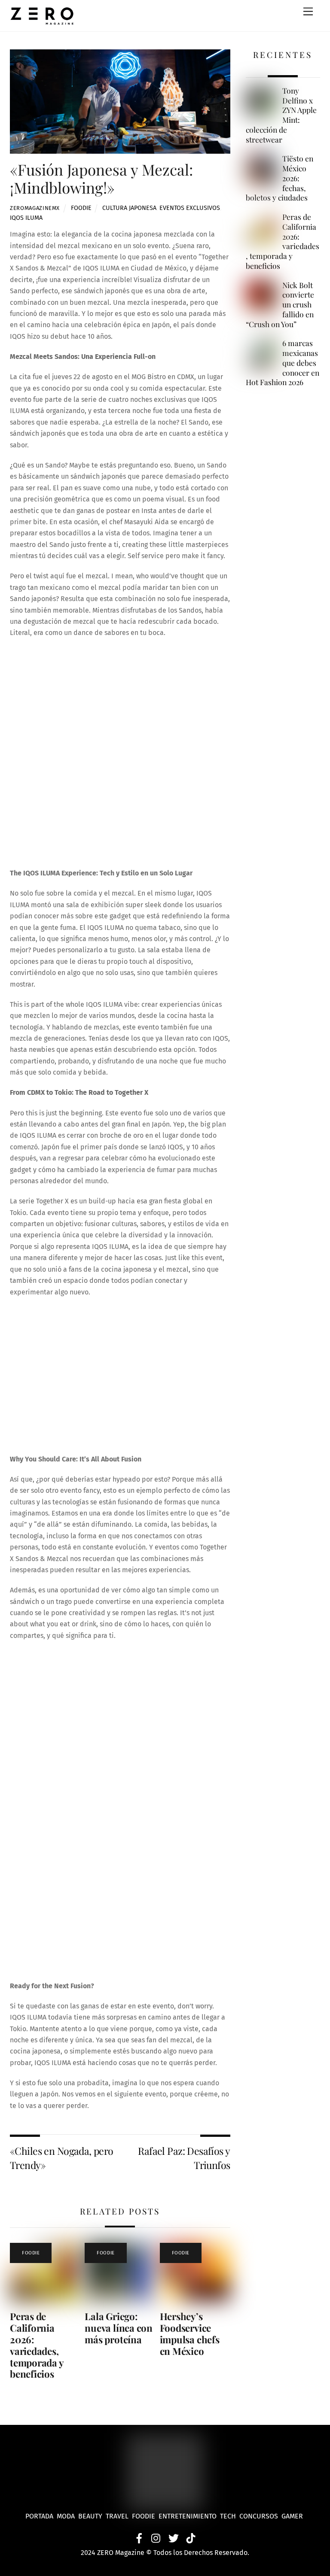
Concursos (260, 2516)
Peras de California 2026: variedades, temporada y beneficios (37, 2345)
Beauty (92, 2516)
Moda (67, 2516)
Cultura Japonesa (129, 208)
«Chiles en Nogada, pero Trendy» (62, 2158)
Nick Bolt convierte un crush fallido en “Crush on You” (280, 305)
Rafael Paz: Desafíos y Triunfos (184, 2158)
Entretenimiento (188, 2516)
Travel (119, 2516)
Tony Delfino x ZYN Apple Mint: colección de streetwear (281, 115)
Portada (39, 2516)
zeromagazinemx (35, 208)
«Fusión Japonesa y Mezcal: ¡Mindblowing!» (101, 178)
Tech (230, 2516)
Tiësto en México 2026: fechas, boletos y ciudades (280, 178)
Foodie (81, 208)
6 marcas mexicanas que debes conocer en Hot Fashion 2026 (283, 363)
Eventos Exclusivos (190, 208)
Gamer (293, 2516)
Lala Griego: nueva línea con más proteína (119, 2328)
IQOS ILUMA (26, 218)
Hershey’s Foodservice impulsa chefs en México (190, 2334)
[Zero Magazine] (42, 21)
